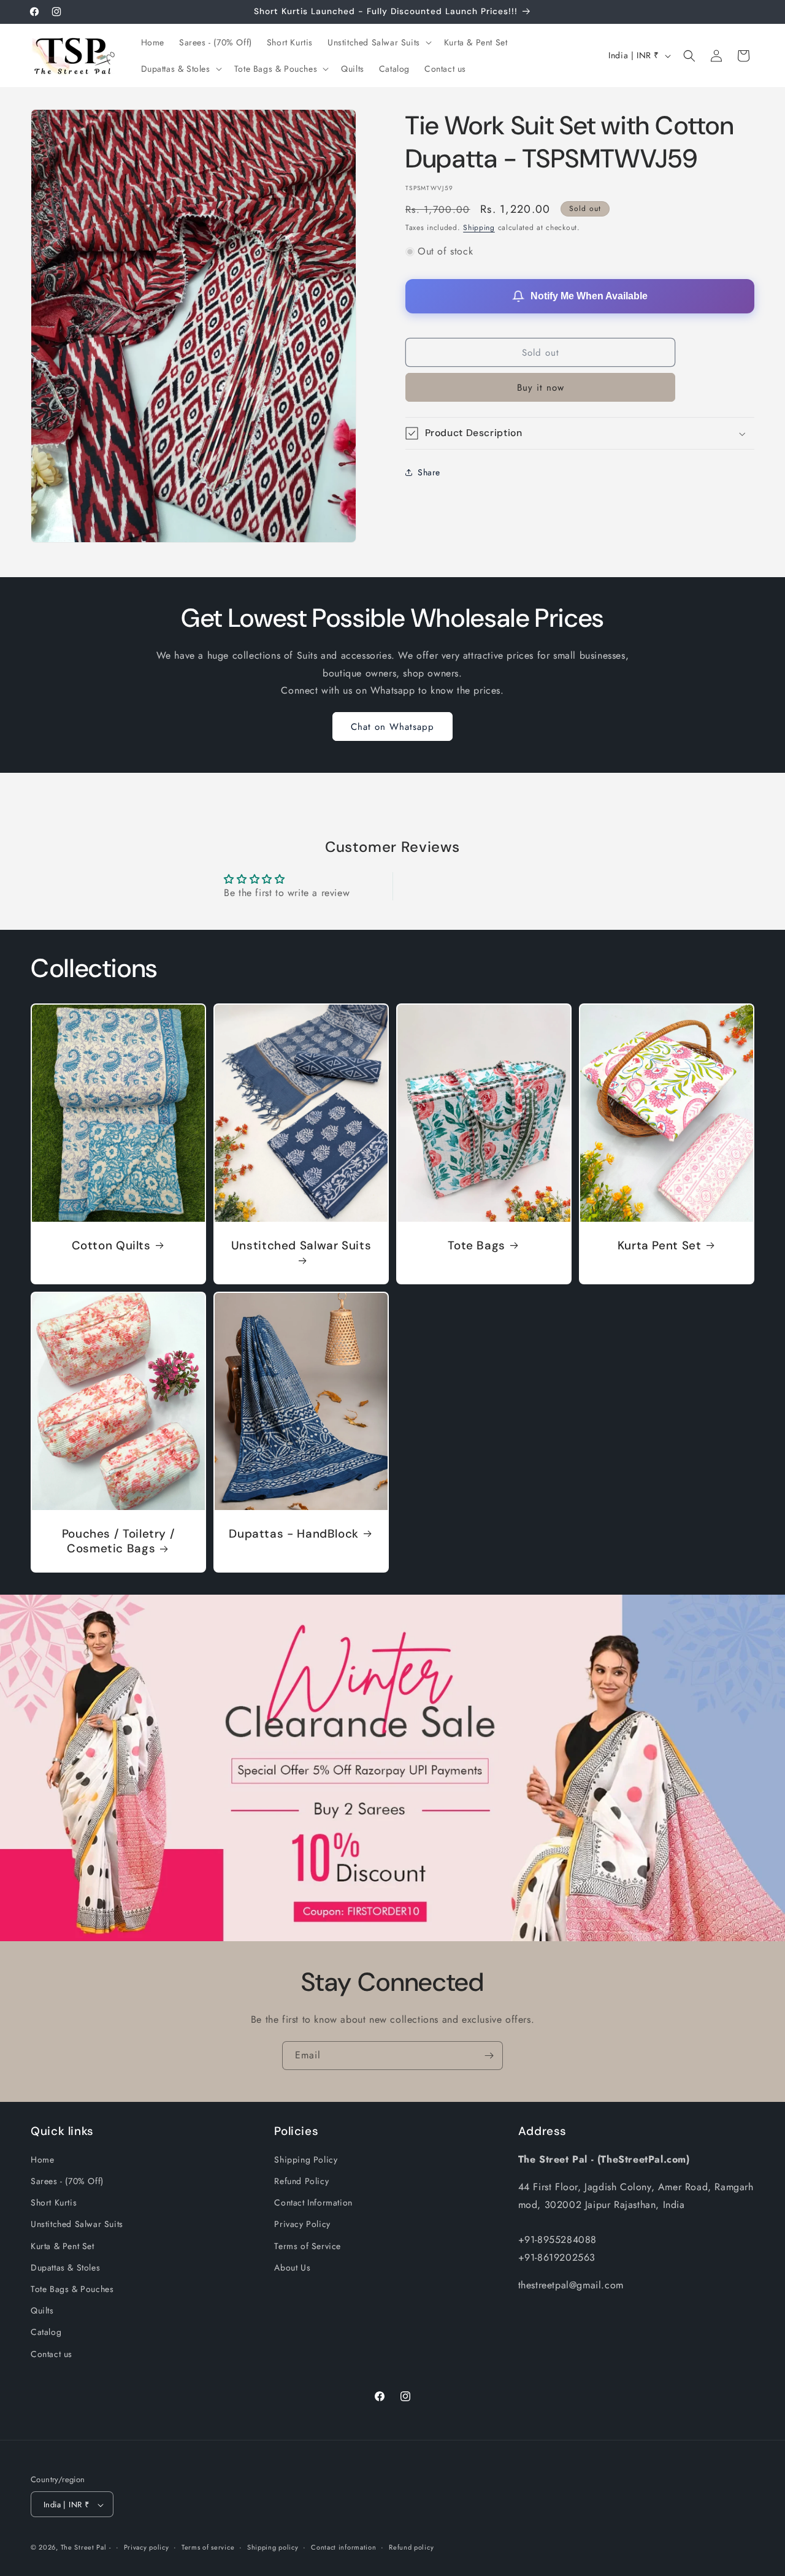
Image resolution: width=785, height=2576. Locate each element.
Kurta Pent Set (660, 1245)
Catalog (46, 2333)
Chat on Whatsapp (392, 727)
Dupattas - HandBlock (294, 1533)
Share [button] (429, 472)
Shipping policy (273, 2548)
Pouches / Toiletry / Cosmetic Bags (119, 1541)
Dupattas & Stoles (65, 2267)
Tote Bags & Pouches (72, 2290)
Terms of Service (308, 2246)
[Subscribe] (489, 2056)
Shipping (479, 228)
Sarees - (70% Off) (67, 2182)
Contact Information (313, 2203)
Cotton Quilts (111, 1245)
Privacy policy (147, 2548)
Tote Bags (477, 1245)
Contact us (52, 2354)
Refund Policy (301, 2182)
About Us (292, 2267)
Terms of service (208, 2548)
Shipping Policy (306, 2160)
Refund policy (411, 2548)
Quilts (42, 2311)
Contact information (343, 2548)
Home (42, 2160)
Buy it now (541, 388)
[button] (378, 42)
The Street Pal (84, 2548)
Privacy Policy (302, 2225)
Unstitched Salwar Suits (301, 1245)
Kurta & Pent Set (63, 2246)
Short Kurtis (54, 2203)
